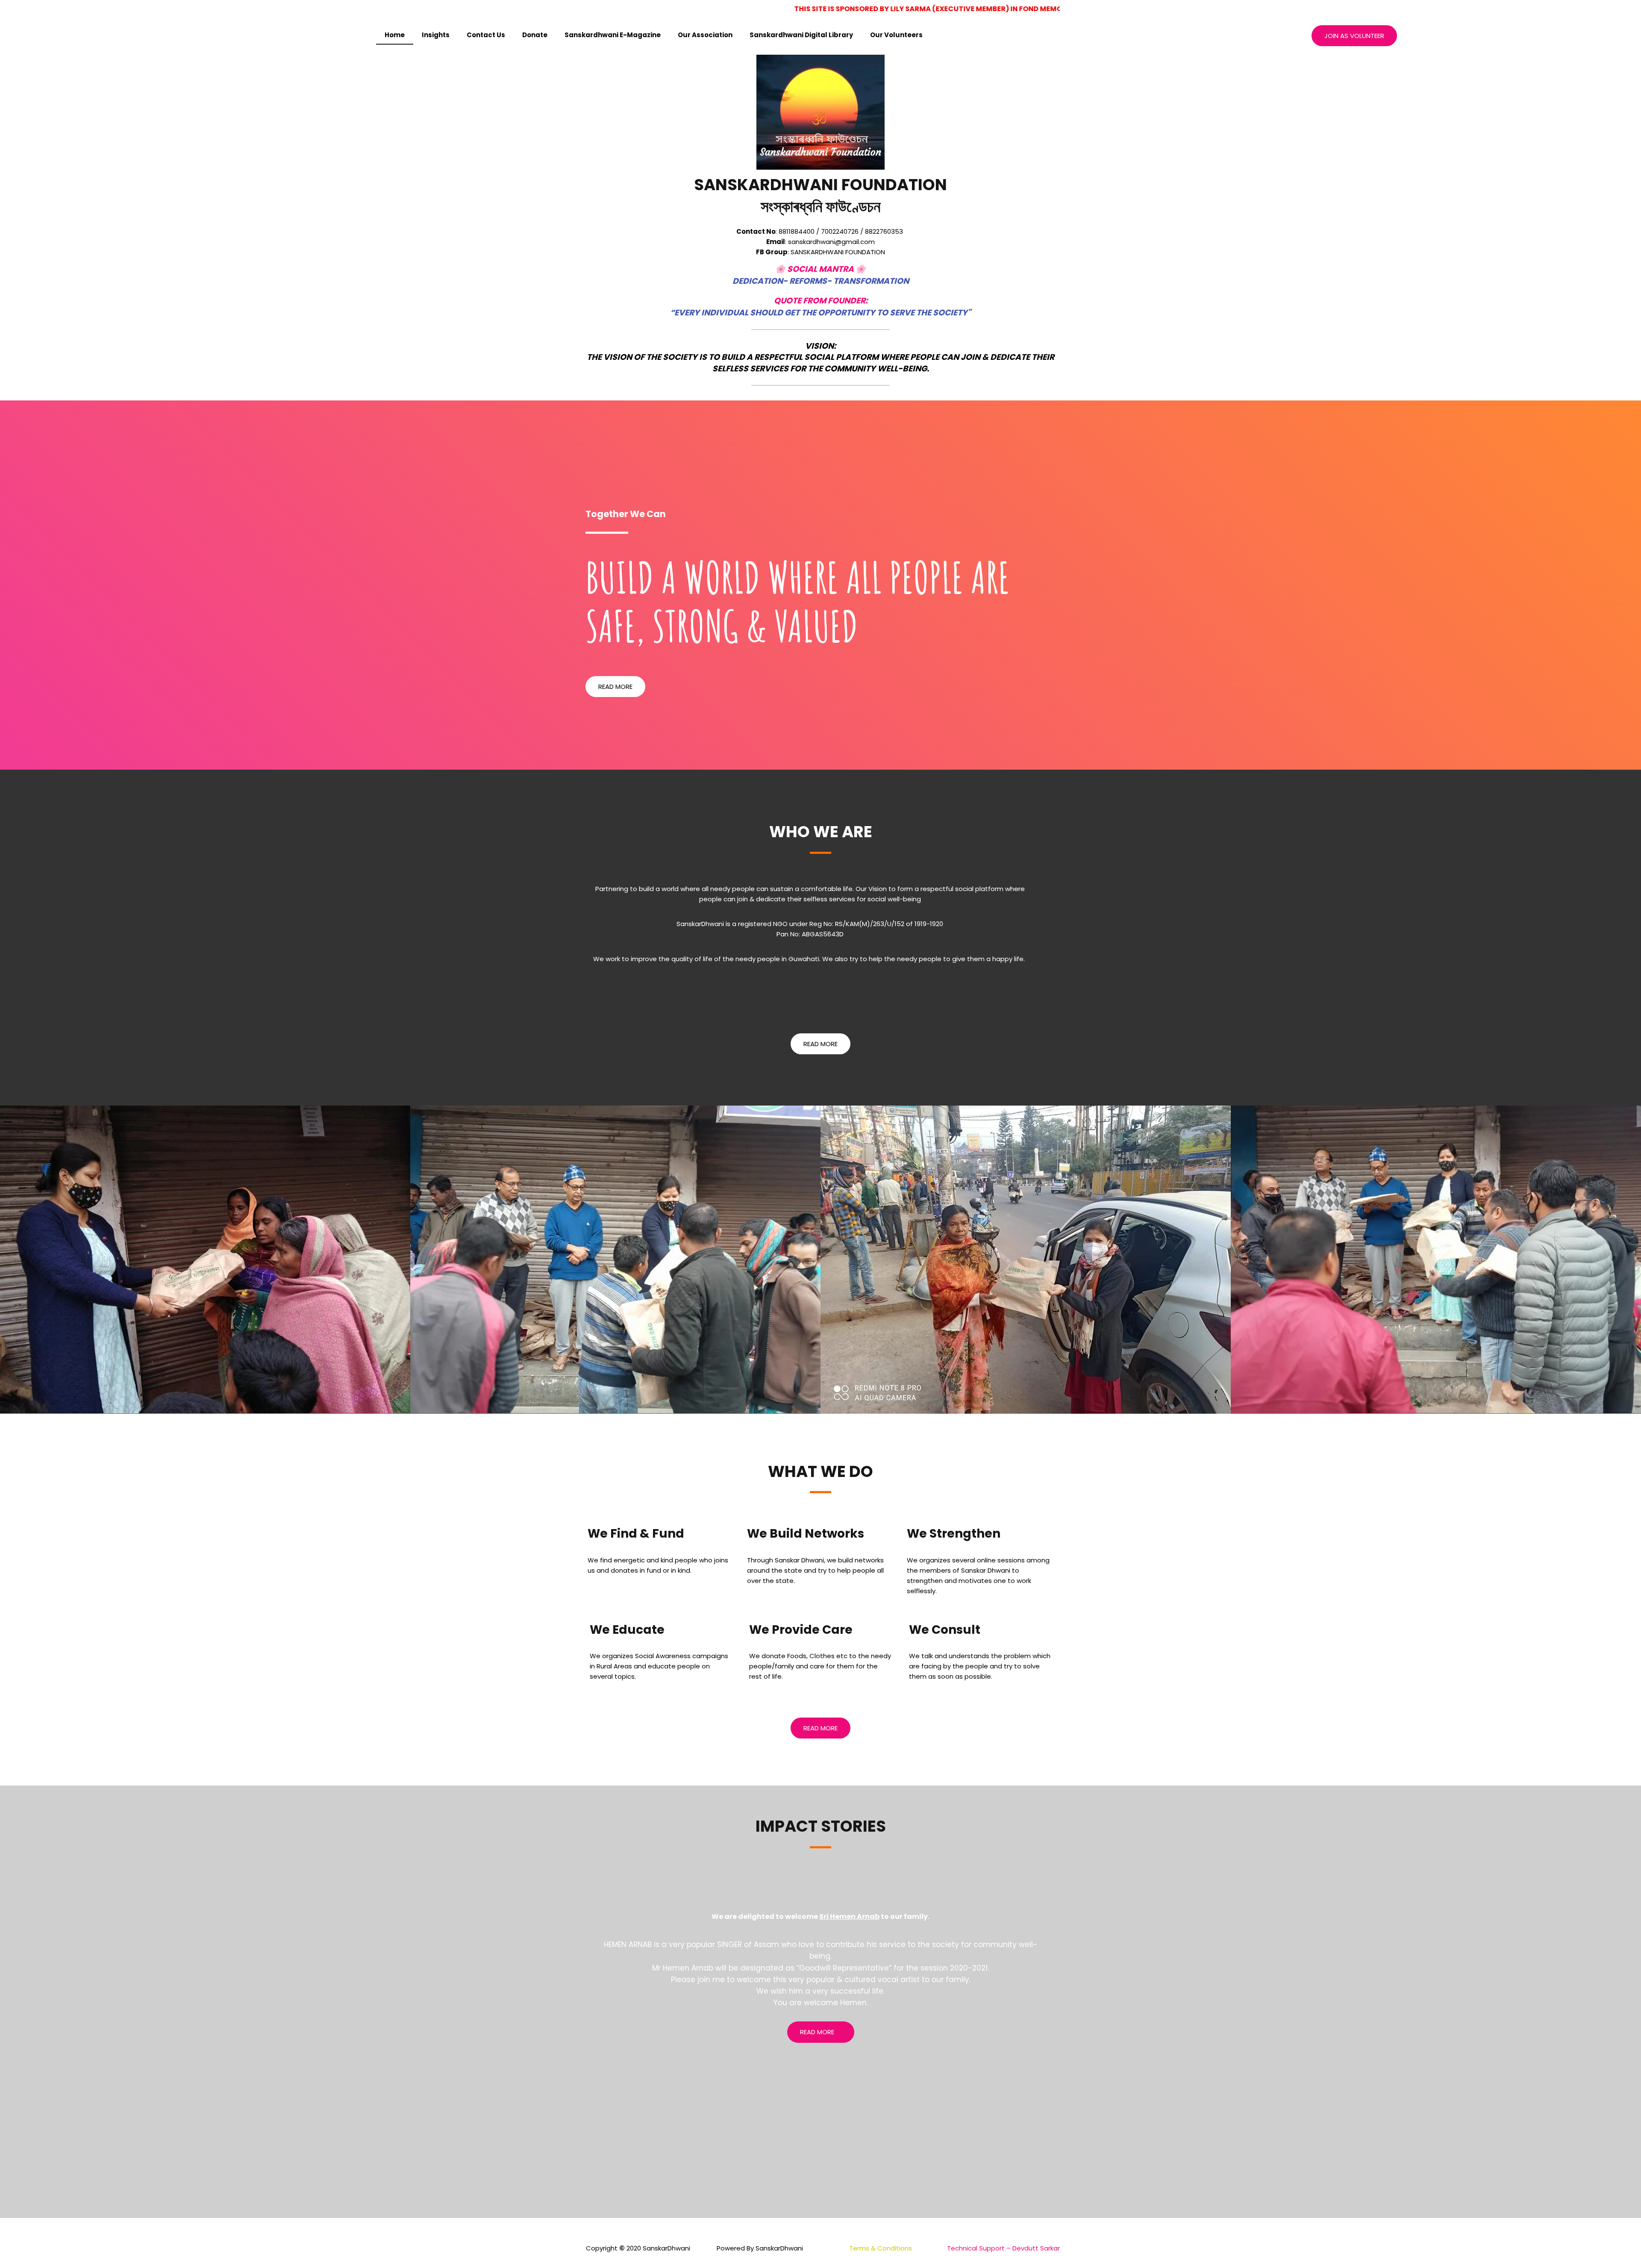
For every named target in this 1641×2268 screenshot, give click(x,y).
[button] (1354, 36)
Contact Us (486, 35)
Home (395, 35)
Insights (436, 35)
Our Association (705, 35)
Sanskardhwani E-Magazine (613, 35)
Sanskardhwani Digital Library (801, 35)
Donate (535, 35)
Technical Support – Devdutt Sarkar (1003, 2248)
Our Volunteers (896, 35)
